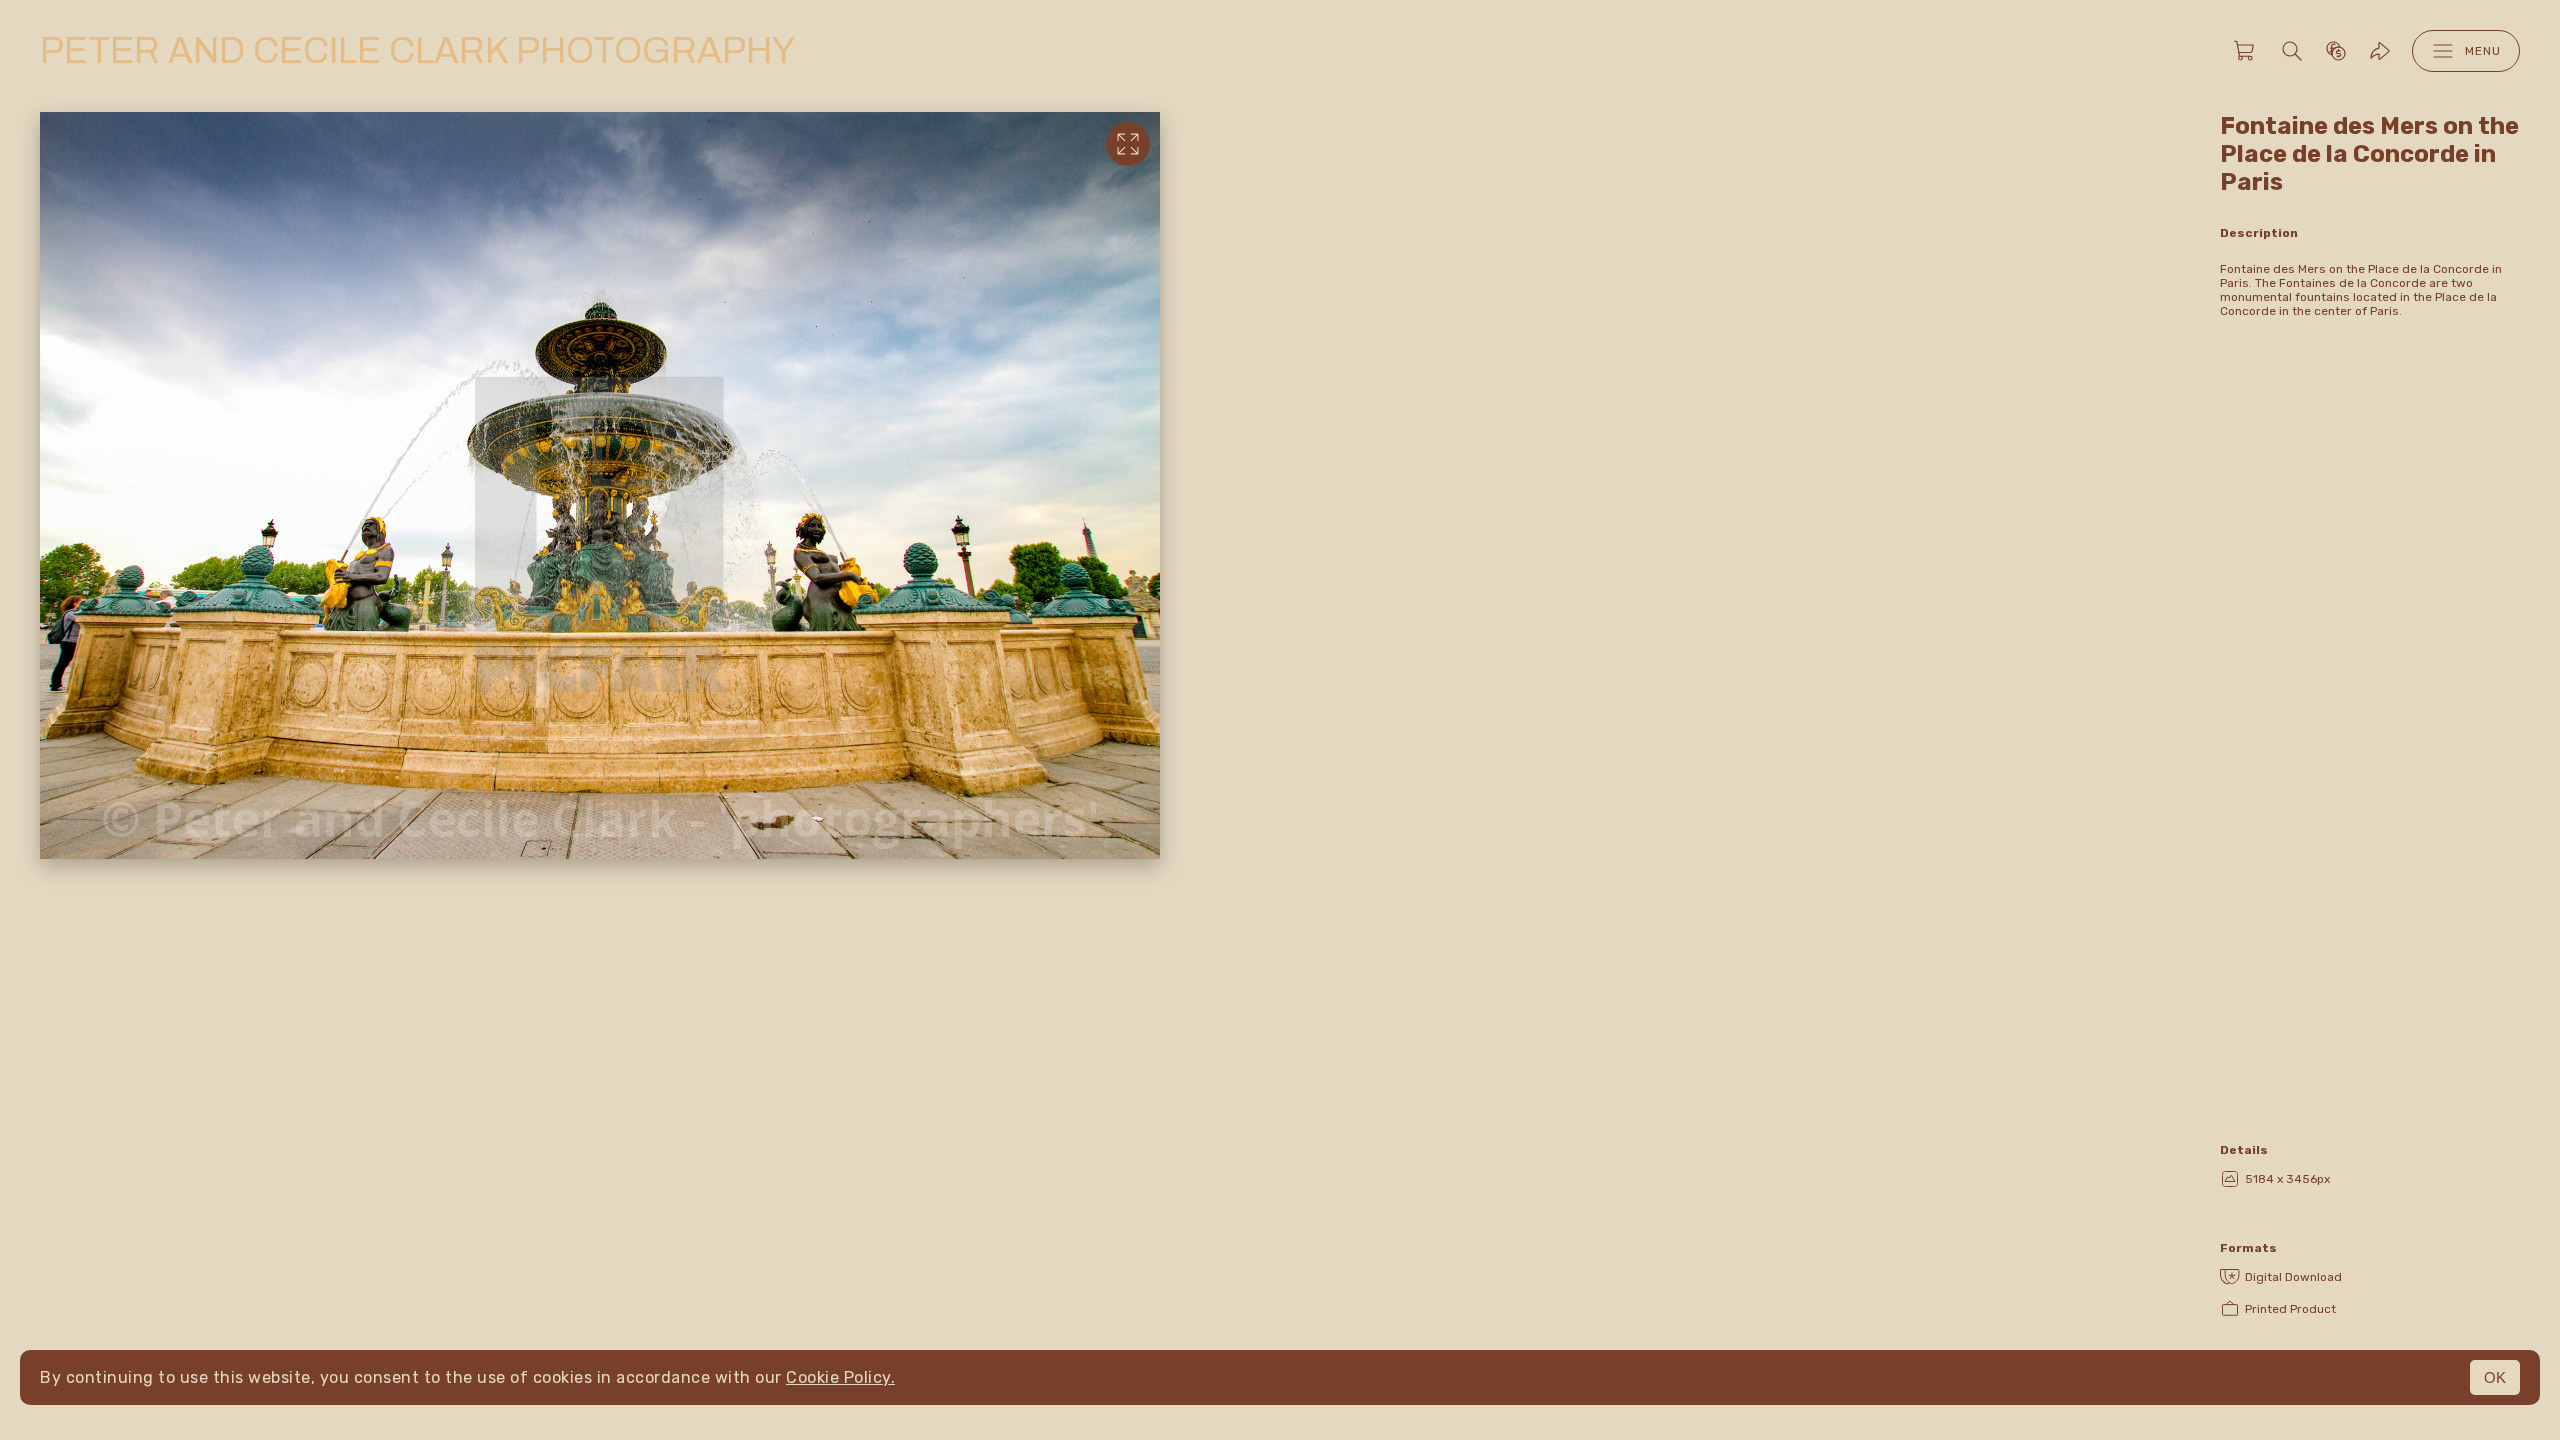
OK (2495, 1377)
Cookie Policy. (840, 1377)
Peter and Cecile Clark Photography (417, 51)
